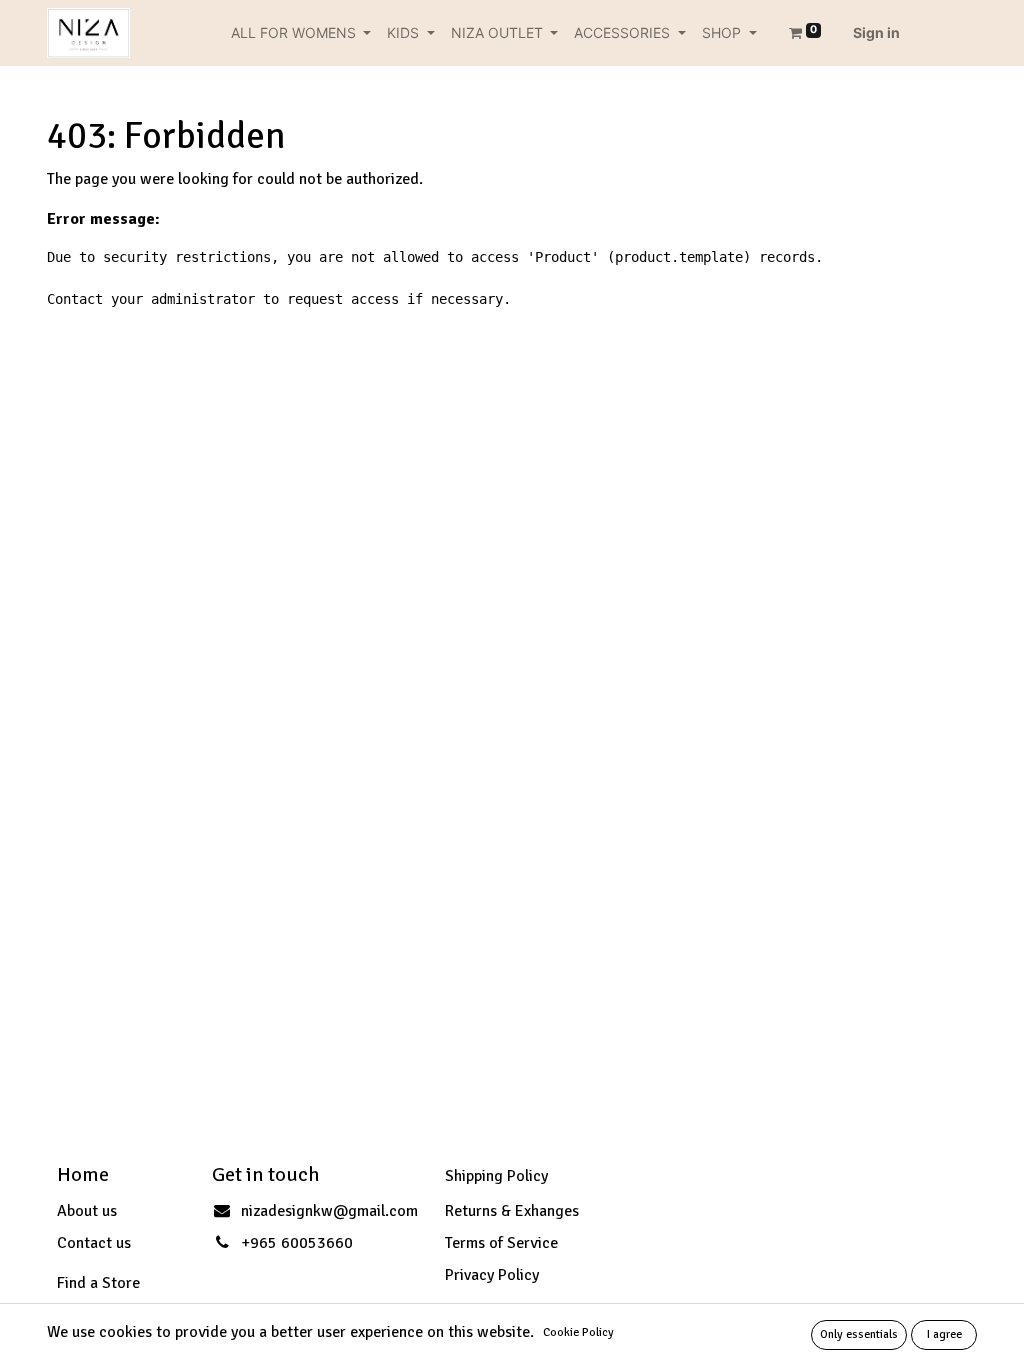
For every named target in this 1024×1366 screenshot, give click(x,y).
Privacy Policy (492, 1275)
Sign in (876, 32)
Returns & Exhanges (512, 1211)
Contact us (94, 1243)
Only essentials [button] (859, 1334)
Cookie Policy (578, 1332)
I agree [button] (944, 1334)
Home (83, 1174)
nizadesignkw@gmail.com (329, 1211)
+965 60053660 (297, 1243)
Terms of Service (501, 1243)
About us (87, 1211)
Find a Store (98, 1283)
